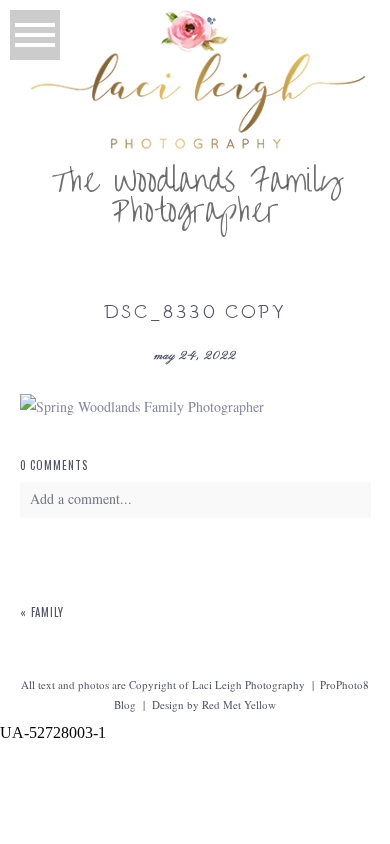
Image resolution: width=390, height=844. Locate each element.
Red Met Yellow (239, 704)
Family (48, 612)
